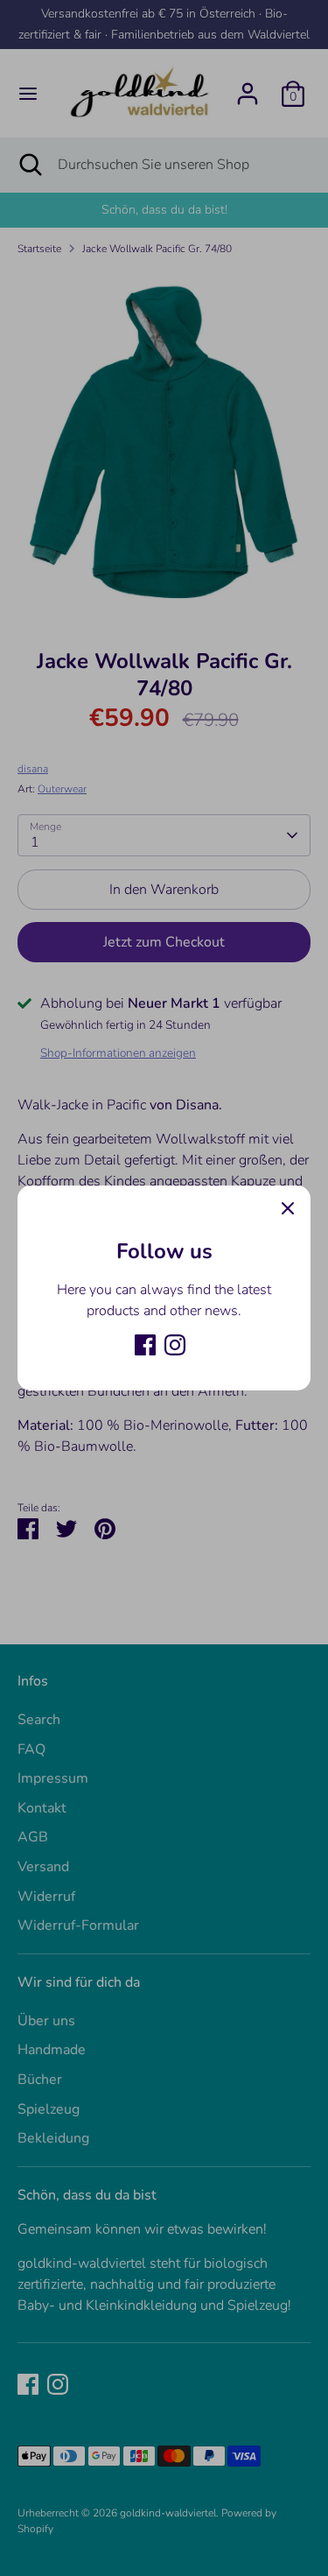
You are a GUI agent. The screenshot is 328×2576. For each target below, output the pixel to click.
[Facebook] (145, 1345)
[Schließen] (288, 1208)
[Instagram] (175, 1345)
